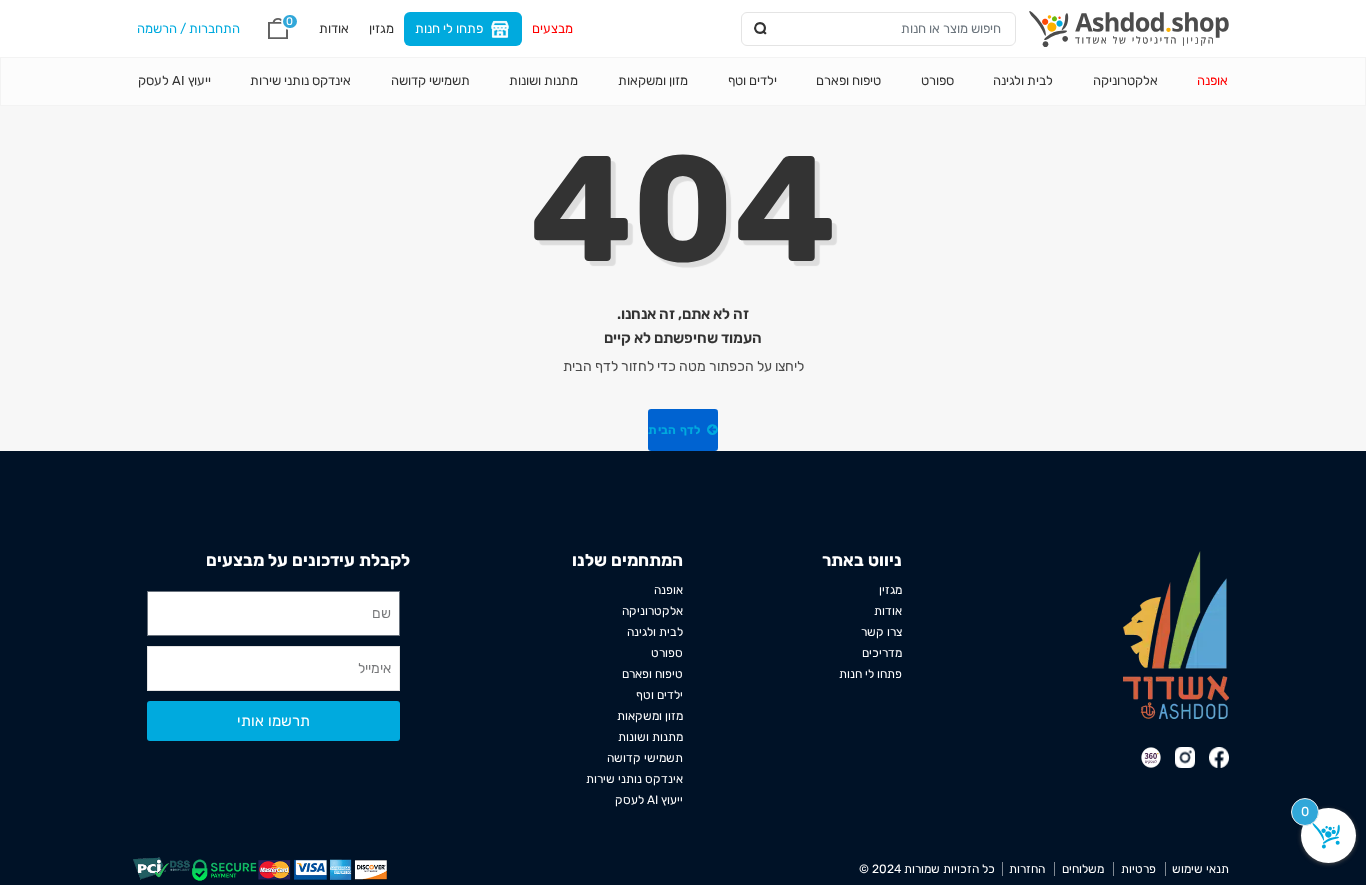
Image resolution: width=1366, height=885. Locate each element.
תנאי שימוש (1200, 869)
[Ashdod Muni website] (1176, 634)
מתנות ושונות (543, 80)
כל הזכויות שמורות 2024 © (927, 869)
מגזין (381, 28)
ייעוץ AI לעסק (174, 80)
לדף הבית (676, 430)
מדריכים (882, 653)
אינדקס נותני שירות (300, 80)
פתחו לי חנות (449, 28)
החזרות (1027, 869)
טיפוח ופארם (848, 80)
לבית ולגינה (1023, 80)
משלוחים (1082, 869)
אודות (334, 28)
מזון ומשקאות (653, 80)
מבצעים (552, 28)
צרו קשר (881, 632)
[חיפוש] (761, 28)
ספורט (937, 80)
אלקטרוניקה (1125, 80)
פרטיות (1138, 869)
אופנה (1212, 80)
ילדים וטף (752, 80)
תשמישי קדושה (430, 80)
